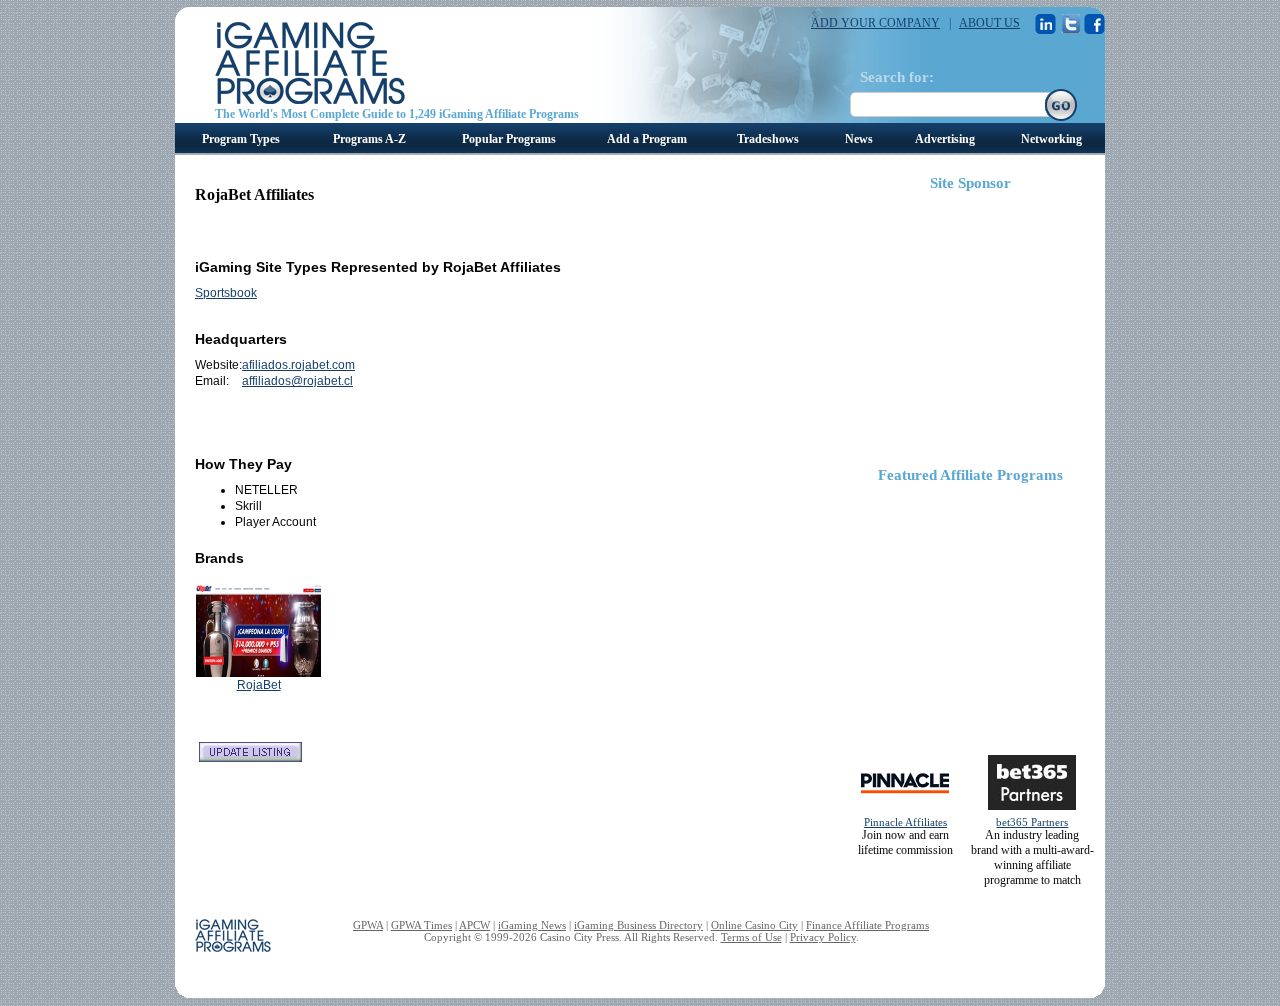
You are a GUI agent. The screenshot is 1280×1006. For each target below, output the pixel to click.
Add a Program (647, 139)
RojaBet (259, 685)
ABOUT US (989, 23)
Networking (1051, 139)
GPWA (368, 925)
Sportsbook (226, 293)
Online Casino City (754, 925)
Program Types (241, 139)
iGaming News (532, 925)
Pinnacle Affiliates (905, 822)
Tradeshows (768, 139)
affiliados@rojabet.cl (297, 381)
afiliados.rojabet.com (298, 365)
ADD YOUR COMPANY (875, 23)
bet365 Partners (1032, 822)
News (859, 139)
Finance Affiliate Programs (867, 925)
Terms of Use (751, 937)
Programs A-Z (369, 139)
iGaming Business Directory (638, 925)
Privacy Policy (823, 937)
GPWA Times (421, 925)
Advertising (945, 139)
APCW (474, 925)
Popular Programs (509, 139)
